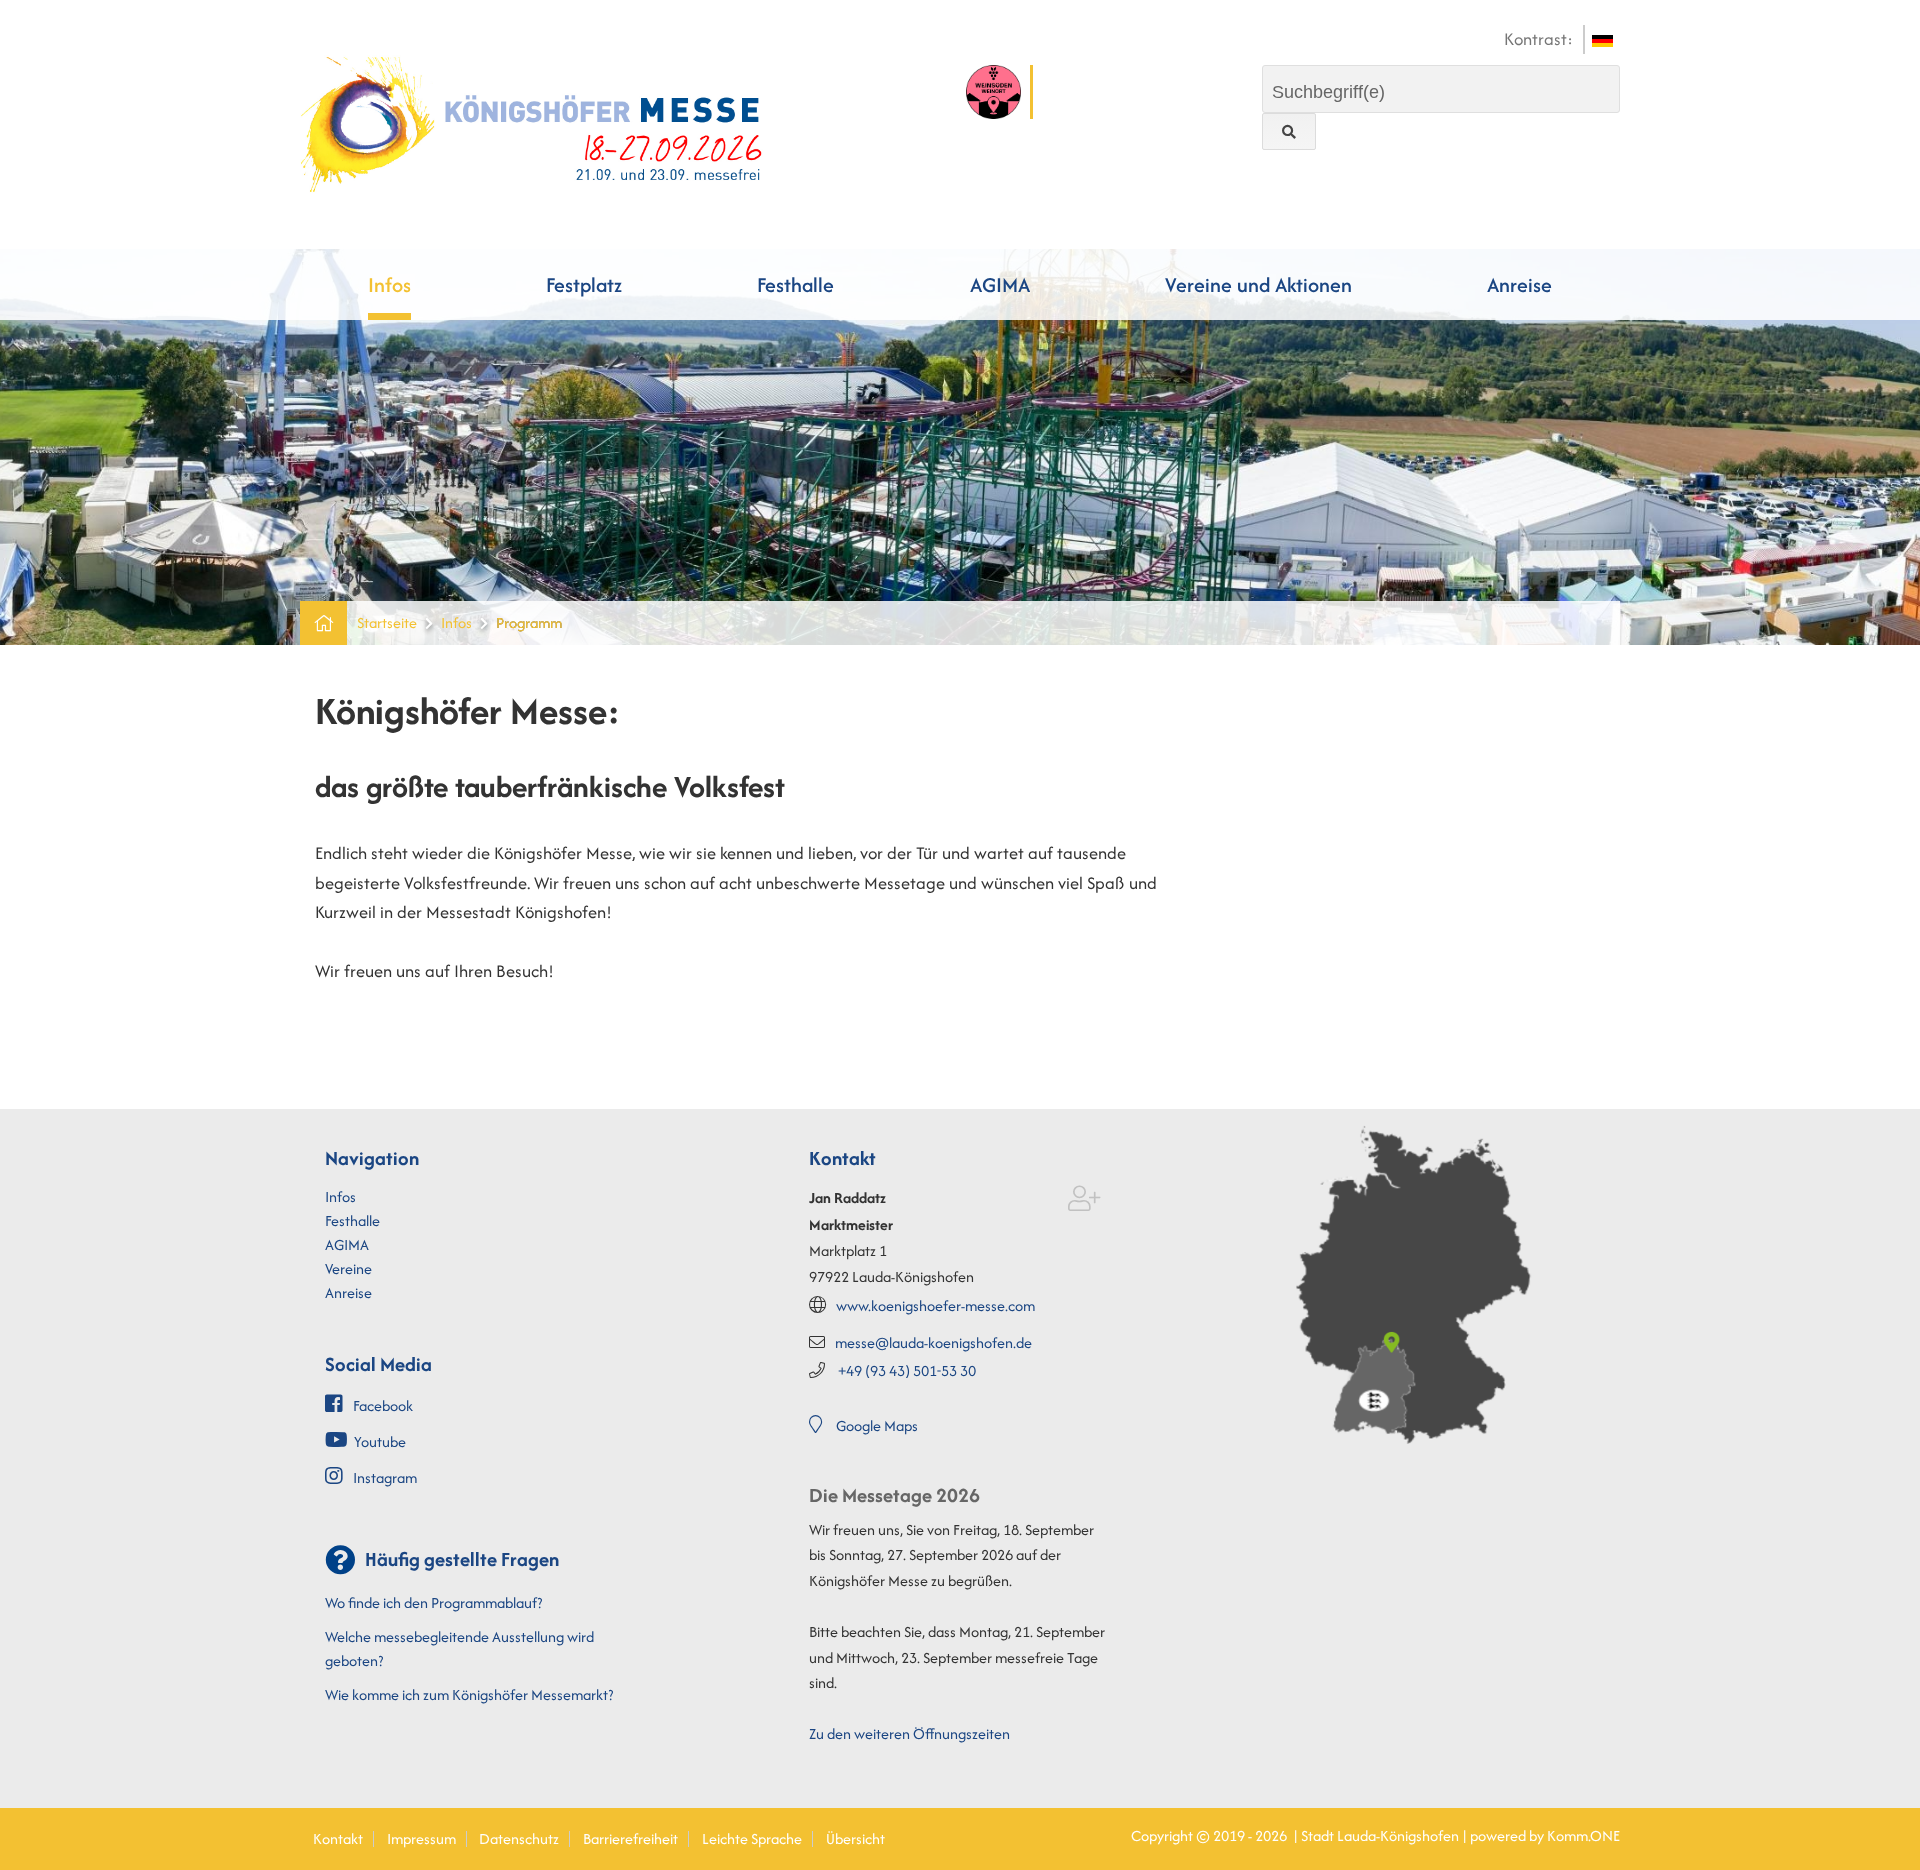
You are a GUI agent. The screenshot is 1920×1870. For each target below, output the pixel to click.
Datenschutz (519, 1838)
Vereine (348, 1268)
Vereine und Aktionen (1258, 284)
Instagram (385, 1477)
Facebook (383, 1405)
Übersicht (855, 1838)
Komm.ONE (1583, 1835)
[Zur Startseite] (532, 122)
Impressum (421, 1838)
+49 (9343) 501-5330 (907, 1370)
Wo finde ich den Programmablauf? (433, 1602)
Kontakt (338, 1838)
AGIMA (1000, 284)
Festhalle (795, 284)
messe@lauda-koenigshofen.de (933, 1342)
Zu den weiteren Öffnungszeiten (909, 1733)
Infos (389, 284)
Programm (529, 622)
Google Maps (877, 1425)
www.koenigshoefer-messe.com (935, 1305)
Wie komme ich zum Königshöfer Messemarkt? (469, 1694)
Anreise (1519, 284)
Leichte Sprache (752, 1838)
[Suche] (1289, 131)
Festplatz (584, 284)
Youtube (380, 1441)
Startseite (387, 622)
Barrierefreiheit (630, 1838)
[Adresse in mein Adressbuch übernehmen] (1084, 1202)
